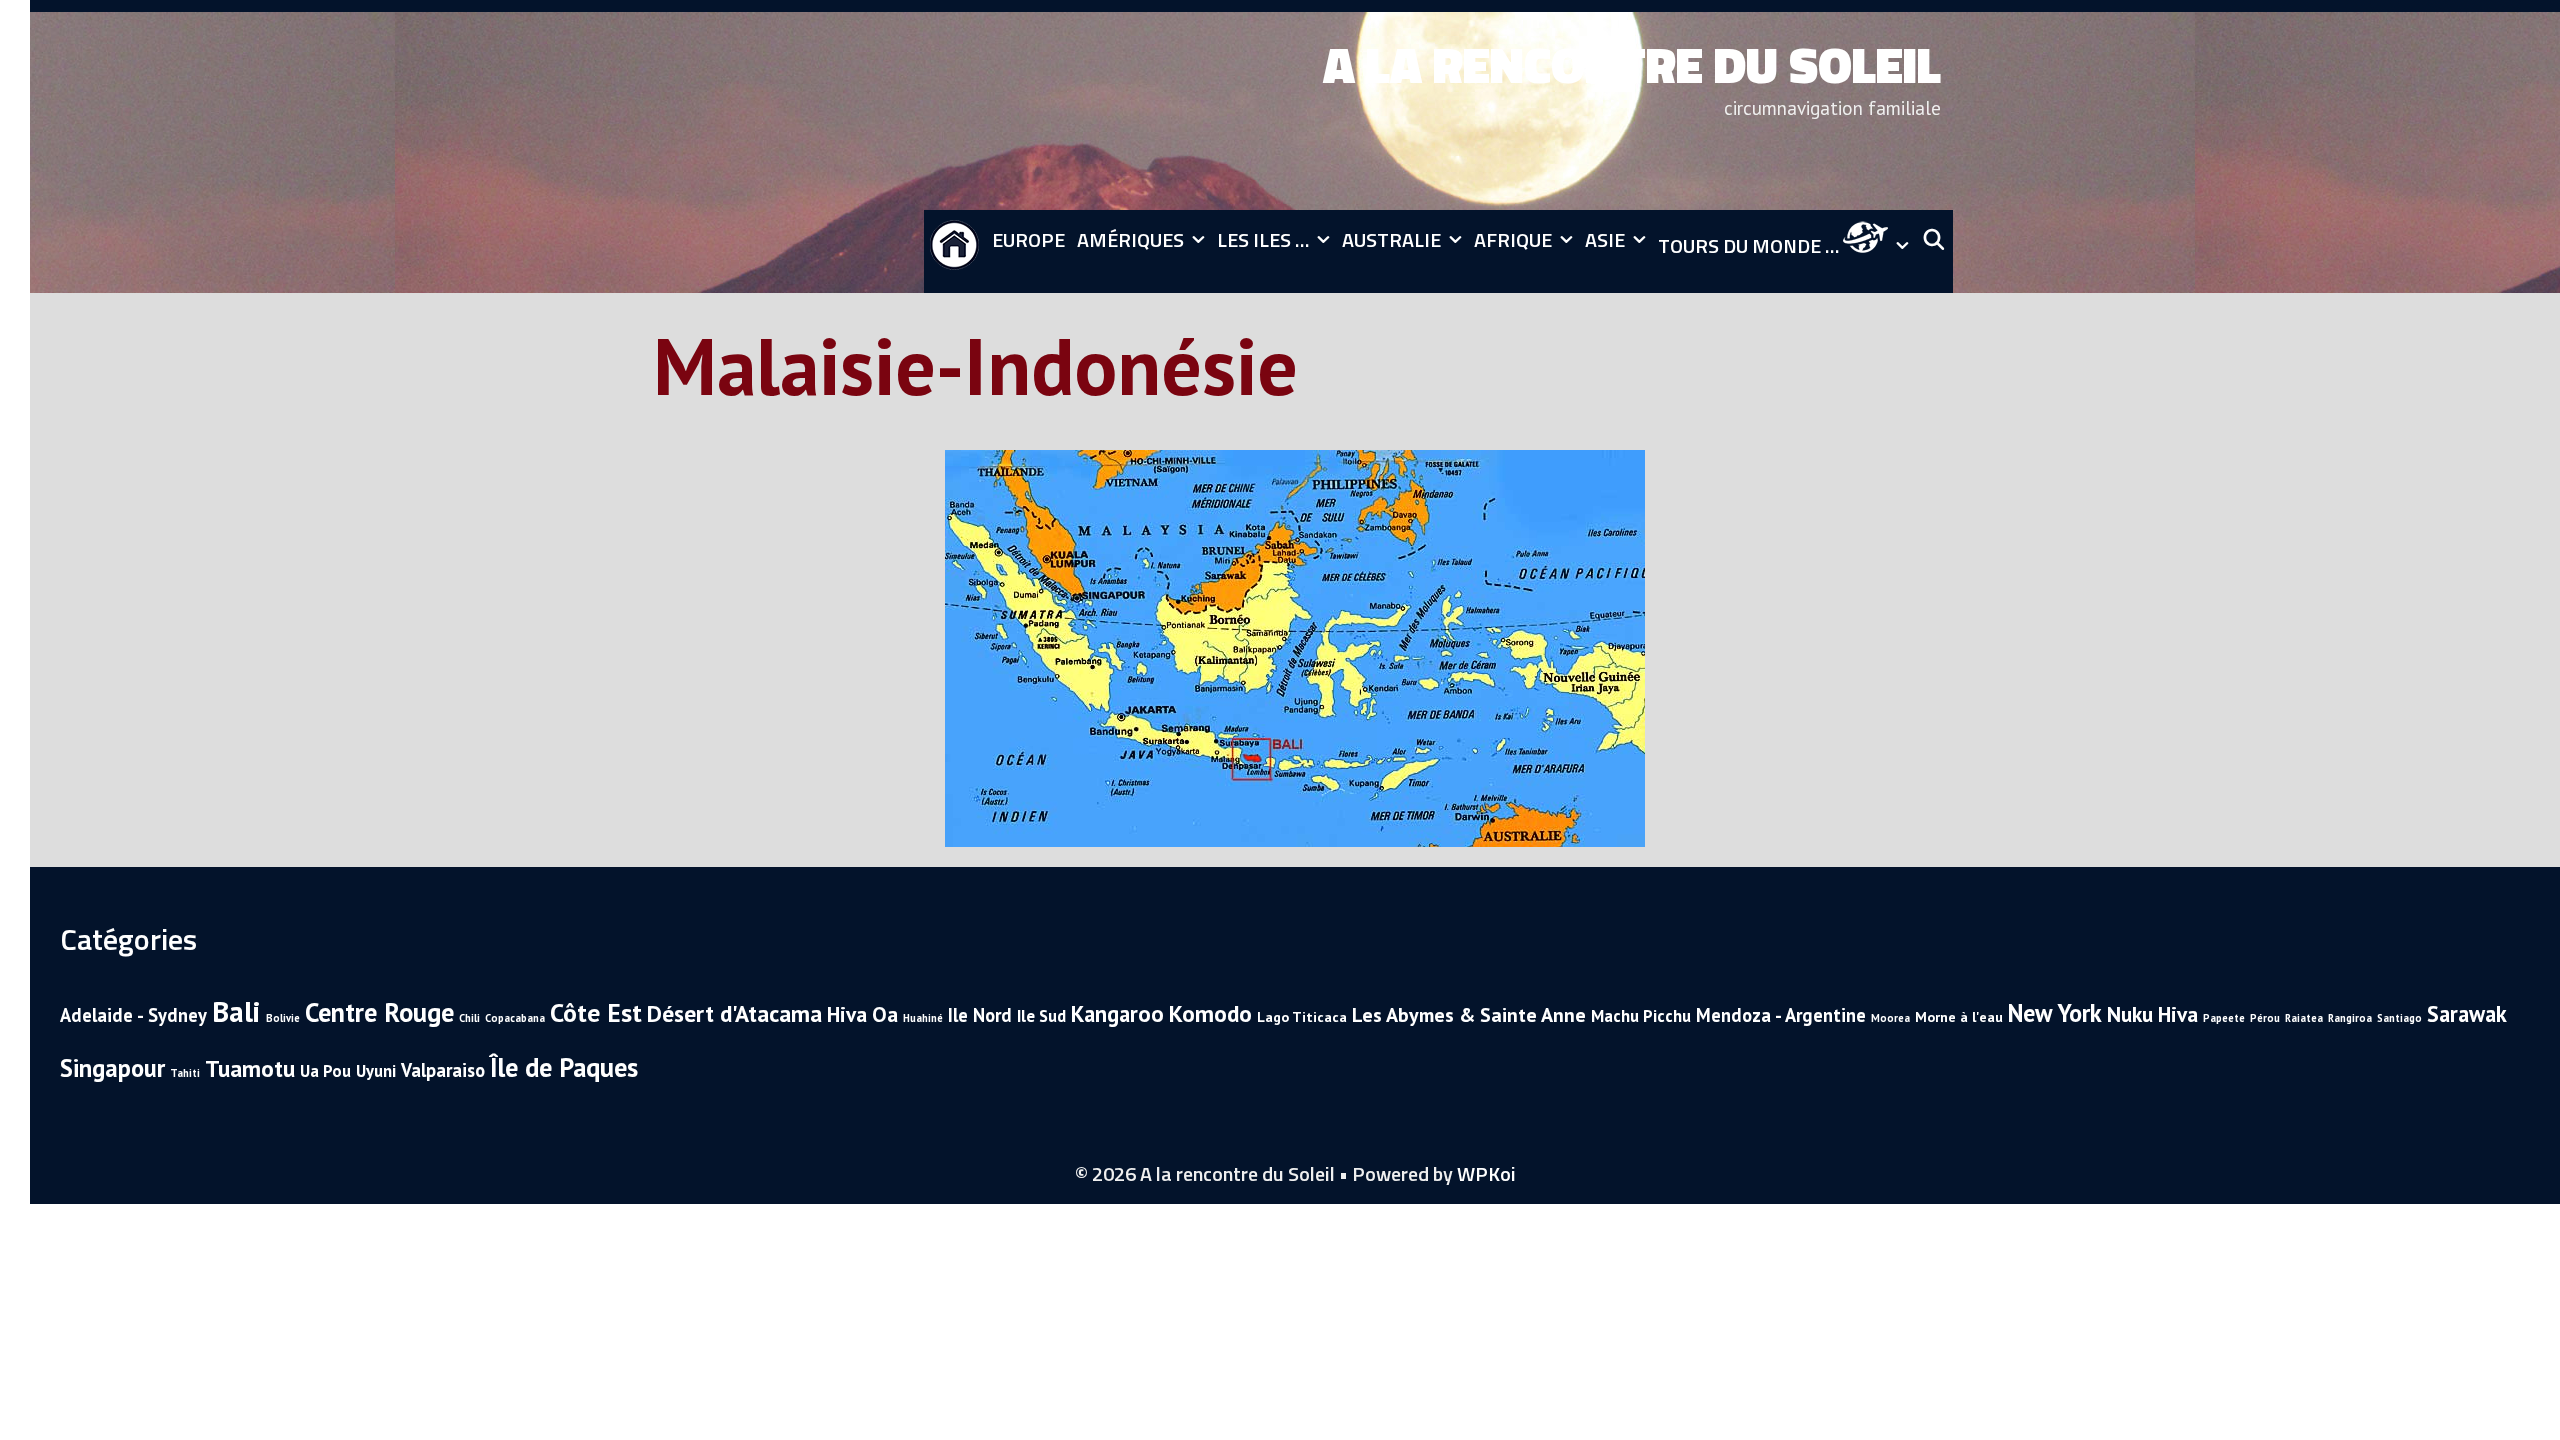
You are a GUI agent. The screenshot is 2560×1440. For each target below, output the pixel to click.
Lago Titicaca (1302, 1017)
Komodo (1210, 1013)
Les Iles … (1263, 239)
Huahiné (923, 1018)
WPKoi (1486, 1173)
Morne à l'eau (1959, 1017)
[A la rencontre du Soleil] (1947, 108)
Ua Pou (325, 1071)
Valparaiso (443, 1070)
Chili (469, 1018)
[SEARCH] (1934, 240)
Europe (1028, 239)
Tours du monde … (1750, 245)
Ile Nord (980, 1015)
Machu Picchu (1641, 1016)
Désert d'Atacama (734, 1013)
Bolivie (283, 1018)
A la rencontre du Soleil (1632, 64)
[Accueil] (955, 251)
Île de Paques (564, 1067)
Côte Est (596, 1012)
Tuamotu (250, 1068)
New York (2055, 1013)
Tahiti (185, 1073)
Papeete (2224, 1018)
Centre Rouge (379, 1012)
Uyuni (376, 1071)
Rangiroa (2350, 1018)
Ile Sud (1041, 1016)
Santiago (2399, 1018)
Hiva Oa (862, 1014)
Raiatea (2304, 1018)
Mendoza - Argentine (1781, 1015)
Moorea (1890, 1018)
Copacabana (515, 1018)
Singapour (112, 1068)
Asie (1605, 239)
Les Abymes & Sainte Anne (1469, 1015)
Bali (236, 1011)
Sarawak (2467, 1013)
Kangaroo (1117, 1013)
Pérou (2265, 1018)
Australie (1391, 239)
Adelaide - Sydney (133, 1015)
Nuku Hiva (2152, 1014)
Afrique (1513, 239)
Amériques (1130, 239)
